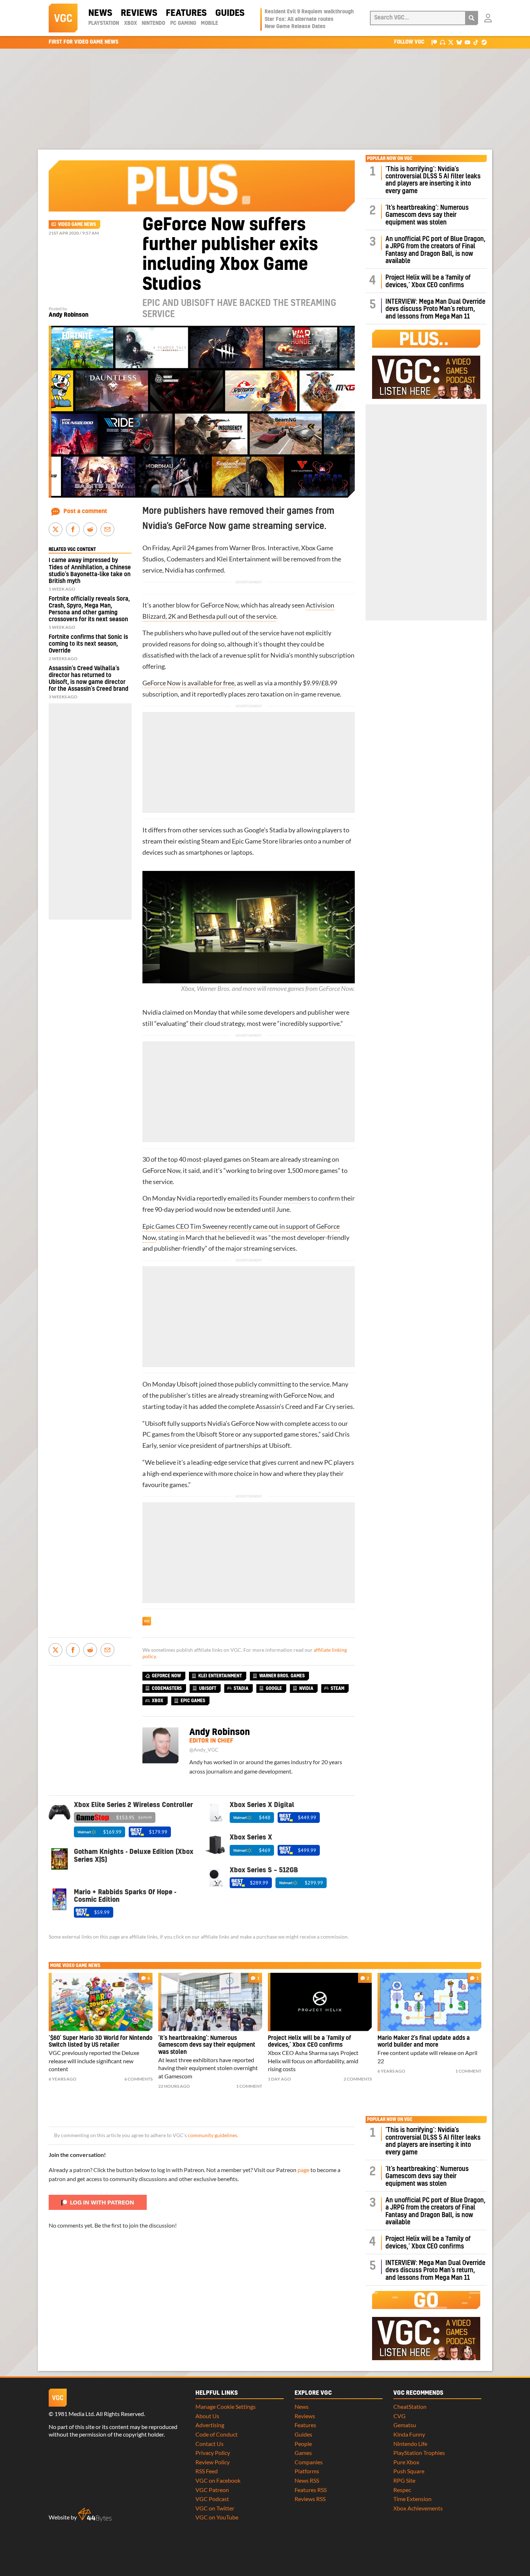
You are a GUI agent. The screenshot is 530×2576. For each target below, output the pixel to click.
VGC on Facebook (218, 2480)
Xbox (131, 23)
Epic (238, 841)
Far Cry (325, 1407)
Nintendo (153, 23)
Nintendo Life (410, 2444)
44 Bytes (95, 2515)
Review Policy (213, 2462)
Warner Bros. (248, 548)
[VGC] (63, 18)
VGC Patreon (212, 2490)
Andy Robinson (69, 315)
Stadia (278, 830)
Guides (230, 13)
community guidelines (213, 2135)
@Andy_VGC (204, 1750)
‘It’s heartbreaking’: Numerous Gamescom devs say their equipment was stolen (427, 215)
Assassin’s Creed (279, 1407)
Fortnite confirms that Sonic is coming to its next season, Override (88, 644)
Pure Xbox (406, 2462)
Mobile (209, 23)
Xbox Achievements (418, 2508)
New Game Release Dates (295, 27)
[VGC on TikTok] (476, 42)
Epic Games (193, 1701)
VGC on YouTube (217, 2517)
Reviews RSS (310, 2499)
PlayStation (104, 23)
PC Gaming (183, 23)
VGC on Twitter (215, 2508)
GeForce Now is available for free (188, 683)
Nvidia (174, 570)
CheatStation (410, 2406)
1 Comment (249, 2086)
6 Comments (138, 2079)
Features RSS (311, 2490)
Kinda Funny (409, 2434)
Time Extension (412, 2499)
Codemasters (185, 559)
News (100, 13)
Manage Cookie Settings (226, 2406)
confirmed (210, 570)
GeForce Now (166, 1676)
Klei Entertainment (244, 559)
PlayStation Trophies (419, 2453)
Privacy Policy (213, 2453)
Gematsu (405, 2425)
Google (254, 830)
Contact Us (209, 2444)
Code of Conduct (217, 2434)
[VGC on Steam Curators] (484, 42)
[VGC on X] (451, 42)
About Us (207, 2416)
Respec (402, 2490)
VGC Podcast (212, 2499)
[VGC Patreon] (434, 42)
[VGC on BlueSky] (459, 42)
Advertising (210, 2425)
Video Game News (77, 224)
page (303, 2170)
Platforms (307, 2471)
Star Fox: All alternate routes (299, 19)
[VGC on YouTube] (467, 42)
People (303, 2444)
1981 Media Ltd (74, 2414)
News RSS (307, 2480)
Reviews (139, 13)
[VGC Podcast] (443, 42)
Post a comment (85, 511)
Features (186, 13)
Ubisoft (187, 1384)
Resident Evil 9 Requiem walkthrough (309, 12)
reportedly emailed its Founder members (253, 1198)
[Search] (472, 18)
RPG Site (404, 2480)
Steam (210, 841)
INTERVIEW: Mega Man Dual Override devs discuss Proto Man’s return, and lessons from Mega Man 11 (435, 309)
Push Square (409, 2471)
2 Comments (358, 2079)
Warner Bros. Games (282, 1676)
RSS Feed (207, 2471)
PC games (156, 1434)
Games (303, 2453)
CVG (399, 2416)
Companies (309, 2462)
